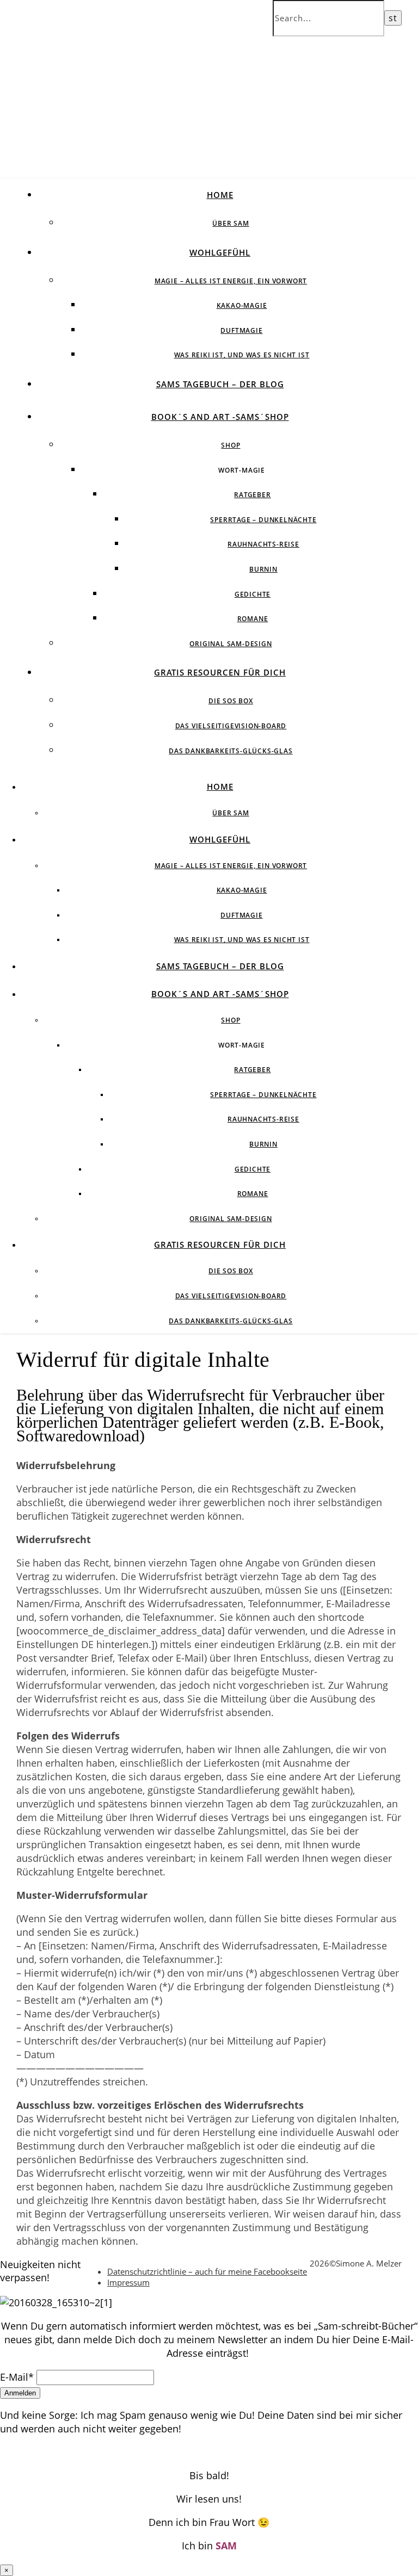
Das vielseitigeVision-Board (231, 726)
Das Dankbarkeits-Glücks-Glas (230, 751)
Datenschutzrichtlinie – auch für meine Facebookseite (207, 2271)
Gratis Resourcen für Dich (220, 672)
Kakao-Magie (242, 305)
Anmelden (20, 2393)
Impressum (128, 2282)
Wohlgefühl (220, 252)
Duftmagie (241, 330)
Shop (230, 445)
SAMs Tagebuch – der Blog (220, 384)
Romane (253, 619)
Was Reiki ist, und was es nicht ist (242, 355)
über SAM (230, 223)
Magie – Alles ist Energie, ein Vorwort (231, 281)
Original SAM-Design (230, 644)
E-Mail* (17, 2377)
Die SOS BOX (231, 701)
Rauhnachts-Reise (263, 544)
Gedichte (253, 594)
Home (220, 195)
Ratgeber (252, 495)
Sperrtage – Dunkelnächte (263, 520)
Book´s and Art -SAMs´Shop (220, 417)
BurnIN (263, 569)
